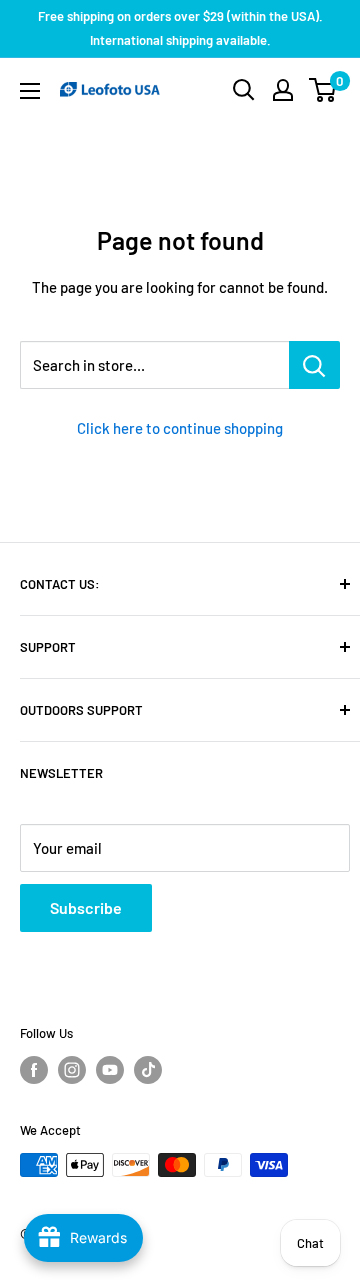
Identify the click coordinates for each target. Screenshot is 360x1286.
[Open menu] (30, 91)
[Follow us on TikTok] (148, 1070)
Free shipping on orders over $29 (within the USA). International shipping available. (180, 28)
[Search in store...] (314, 365)
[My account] (283, 90)
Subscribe (86, 907)
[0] (323, 90)
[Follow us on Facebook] (34, 1070)
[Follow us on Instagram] (72, 1070)
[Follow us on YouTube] (110, 1070)
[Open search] (244, 90)
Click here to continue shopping (180, 428)
